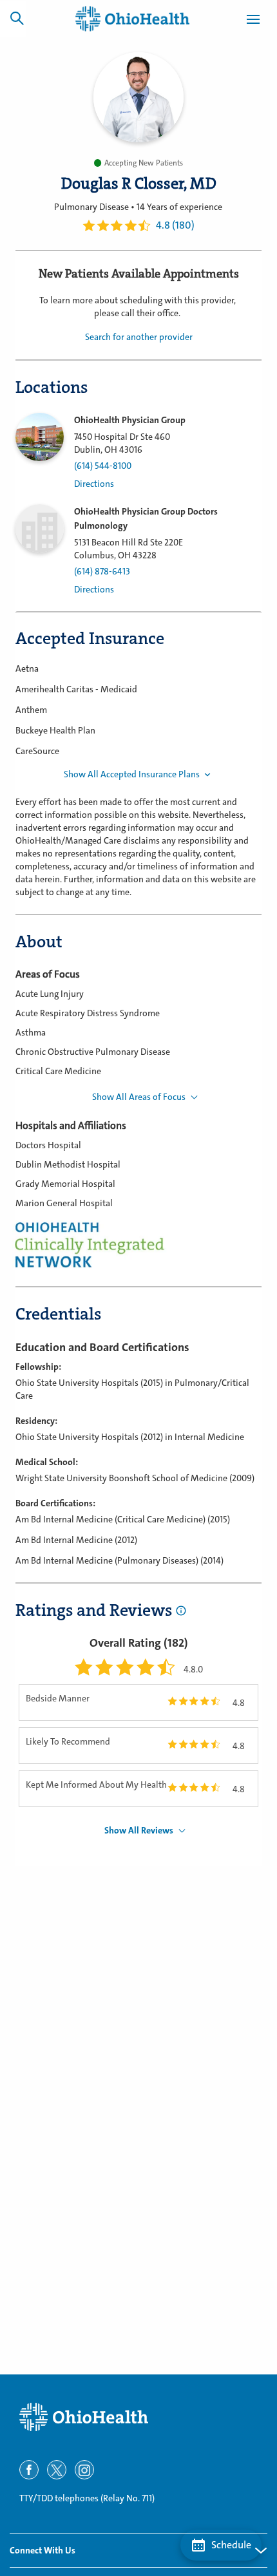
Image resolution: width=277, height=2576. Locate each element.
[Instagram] (84, 2470)
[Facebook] (29, 2470)
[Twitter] (57, 2470)
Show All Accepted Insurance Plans (132, 774)
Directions (94, 484)
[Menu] (253, 21)
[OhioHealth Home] (138, 2417)
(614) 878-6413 (102, 572)
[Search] (17, 18)
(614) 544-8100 (103, 466)
